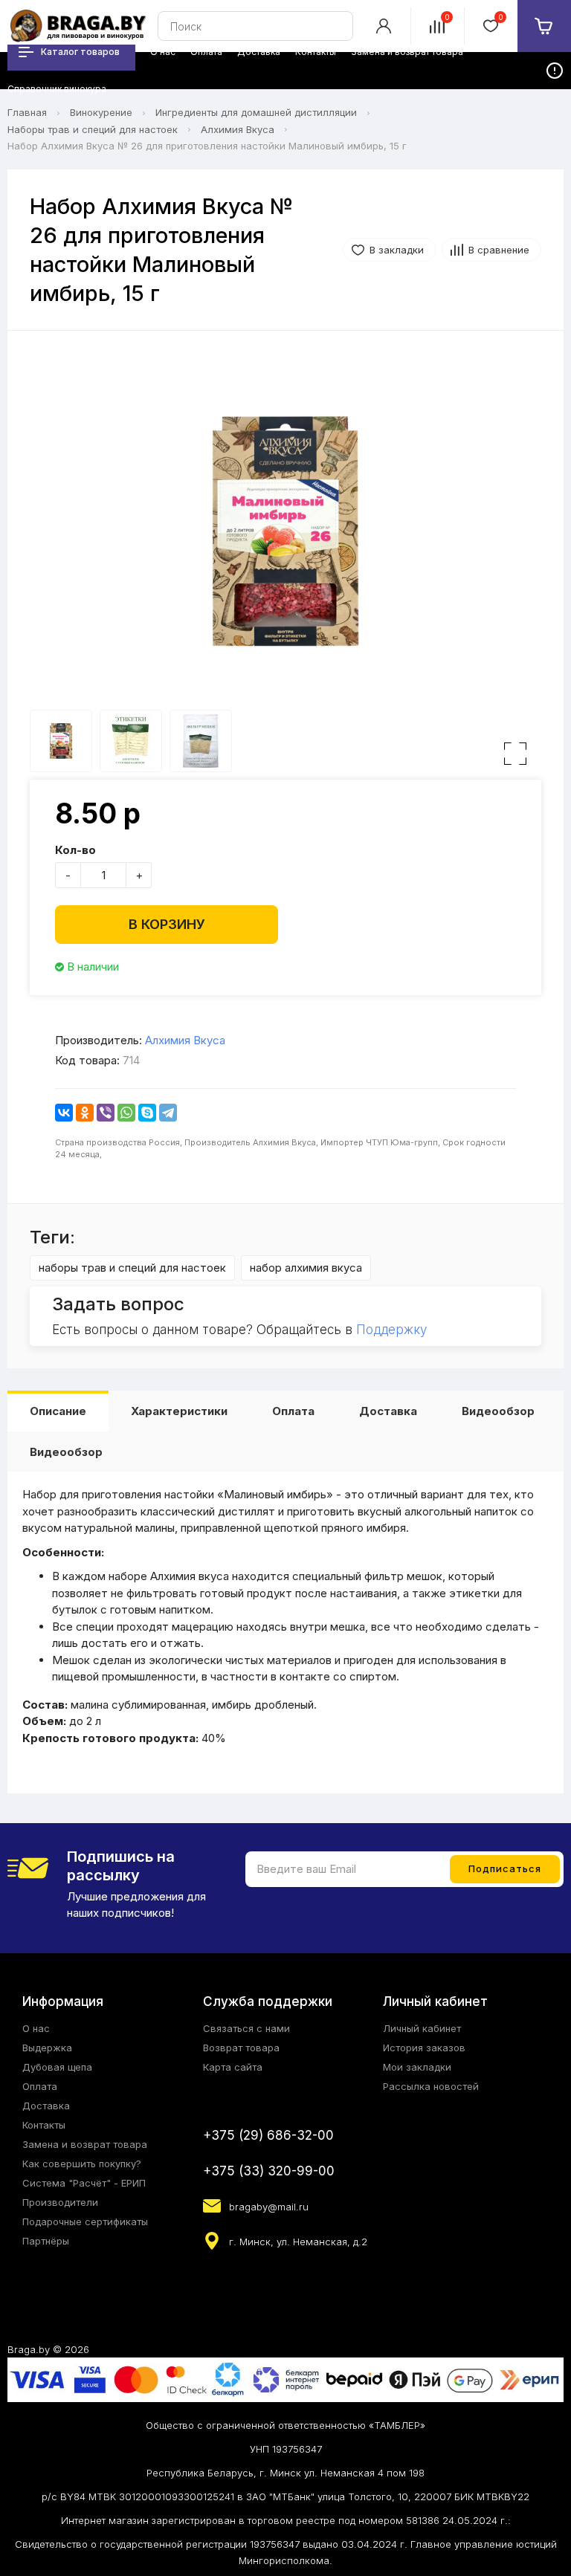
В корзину (167, 924)
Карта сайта (233, 2067)
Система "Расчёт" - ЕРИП (84, 2183)
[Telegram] (168, 1113)
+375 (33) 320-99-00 (269, 2171)
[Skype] (147, 1113)
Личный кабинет (422, 2028)
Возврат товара (241, 2048)
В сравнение (499, 250)
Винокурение (101, 112)
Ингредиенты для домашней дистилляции (256, 112)
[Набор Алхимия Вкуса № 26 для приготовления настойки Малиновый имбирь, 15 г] (285, 531)
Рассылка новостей (431, 2086)
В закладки (397, 250)
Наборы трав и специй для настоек (93, 129)
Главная (27, 112)
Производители (60, 2202)
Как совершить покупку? (82, 2164)
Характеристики (179, 1411)
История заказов (424, 2048)
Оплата (293, 1411)
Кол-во (75, 850)
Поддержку (391, 1330)
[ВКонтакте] (64, 1113)
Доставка (388, 1411)
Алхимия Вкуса (238, 129)
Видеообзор (498, 1411)
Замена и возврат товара (85, 2144)
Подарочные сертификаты (85, 2221)
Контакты (44, 2125)
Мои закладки (417, 2067)
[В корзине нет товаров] (544, 26)
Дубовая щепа (57, 2067)
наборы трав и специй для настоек (132, 1268)
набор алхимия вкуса (306, 1268)
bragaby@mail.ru (269, 2207)
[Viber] (106, 1113)
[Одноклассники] (85, 1113)
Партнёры (46, 2241)
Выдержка (47, 2048)
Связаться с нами (246, 2028)
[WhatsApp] (126, 1113)
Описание (58, 1411)
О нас (36, 2028)
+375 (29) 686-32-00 (268, 2135)
